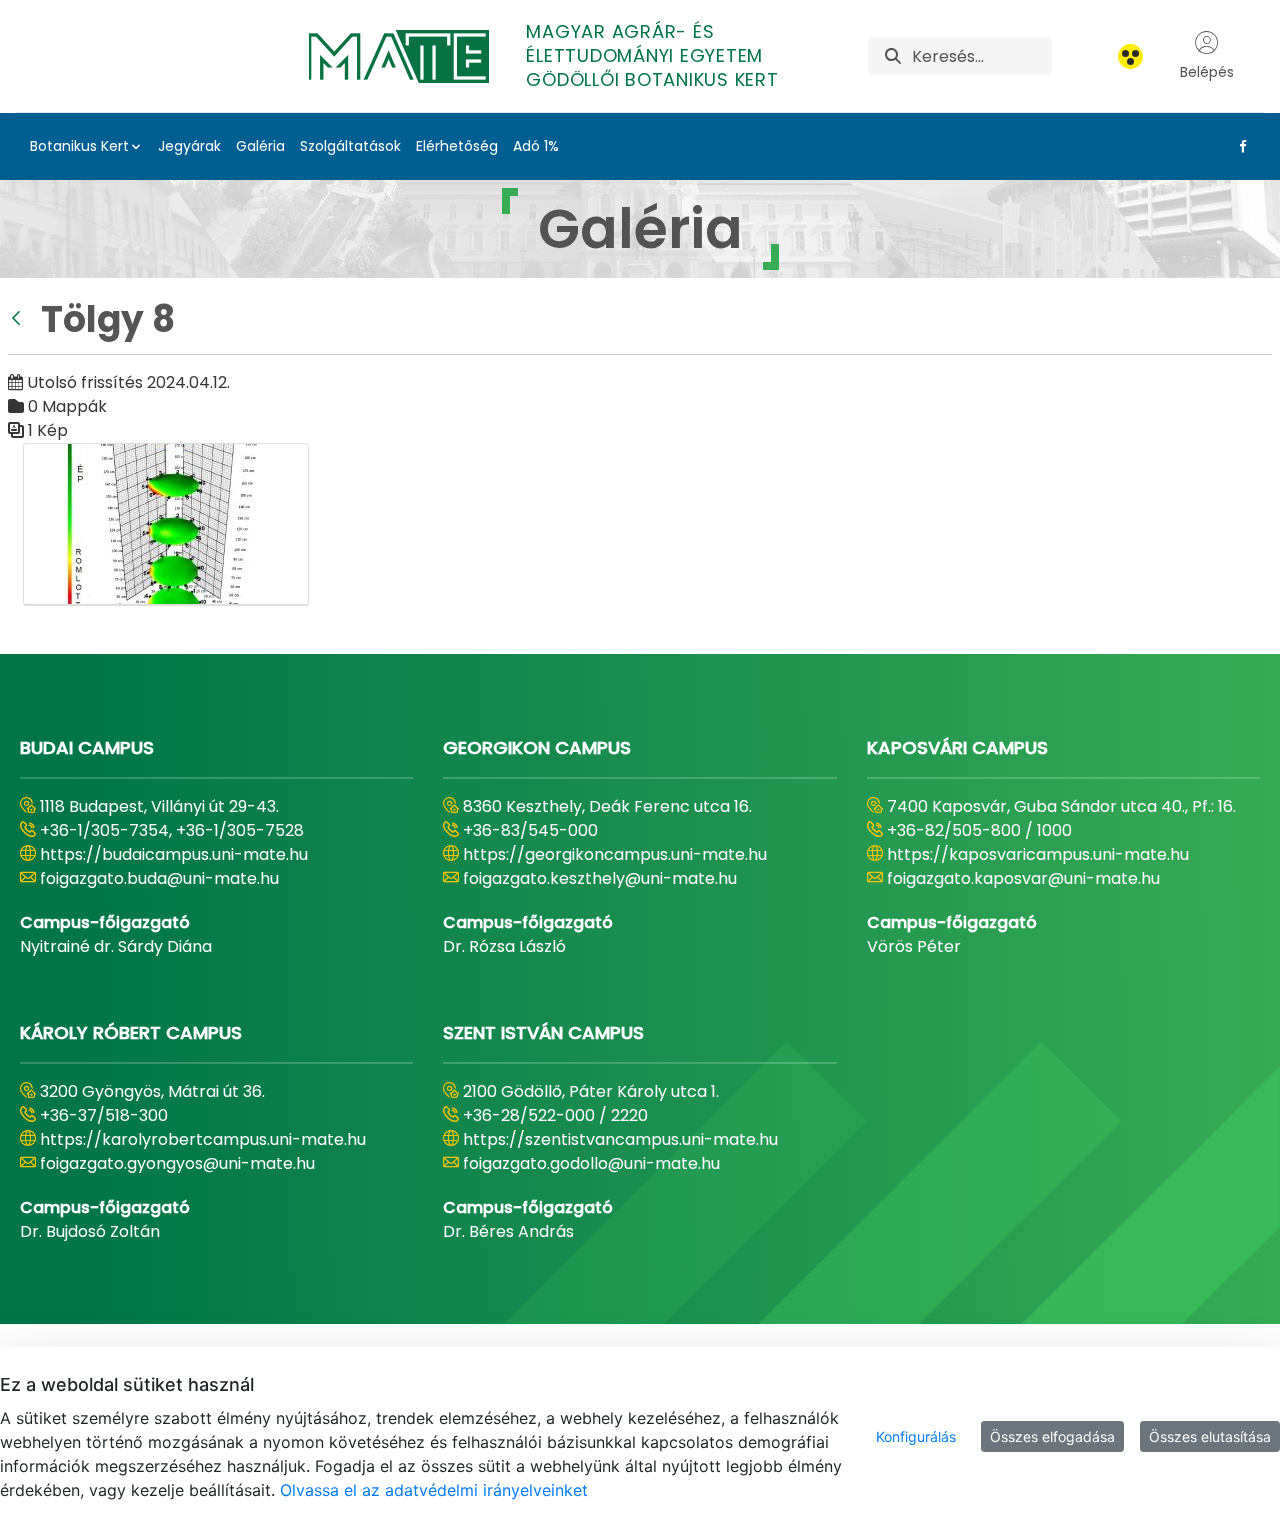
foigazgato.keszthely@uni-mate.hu (600, 878)
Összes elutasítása (1210, 1436)
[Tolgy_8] (166, 524)
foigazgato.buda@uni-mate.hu (159, 878)
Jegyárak (189, 146)
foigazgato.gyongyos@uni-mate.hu (177, 1163)
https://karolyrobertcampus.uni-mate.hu (203, 1139)
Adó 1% (536, 146)
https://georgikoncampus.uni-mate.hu (615, 854)
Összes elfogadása (1052, 1436)
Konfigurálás (916, 1436)
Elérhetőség (457, 146)
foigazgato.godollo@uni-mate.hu (591, 1163)
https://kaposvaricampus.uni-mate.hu (1038, 854)
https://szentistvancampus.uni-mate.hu (620, 1139)
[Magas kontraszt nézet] (1130, 56)
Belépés (1207, 72)
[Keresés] (893, 56)
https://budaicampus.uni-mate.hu (174, 854)
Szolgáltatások (350, 146)
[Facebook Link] (1239, 146)
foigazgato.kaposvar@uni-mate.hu (1023, 878)
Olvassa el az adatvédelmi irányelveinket (434, 1490)
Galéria (260, 146)
